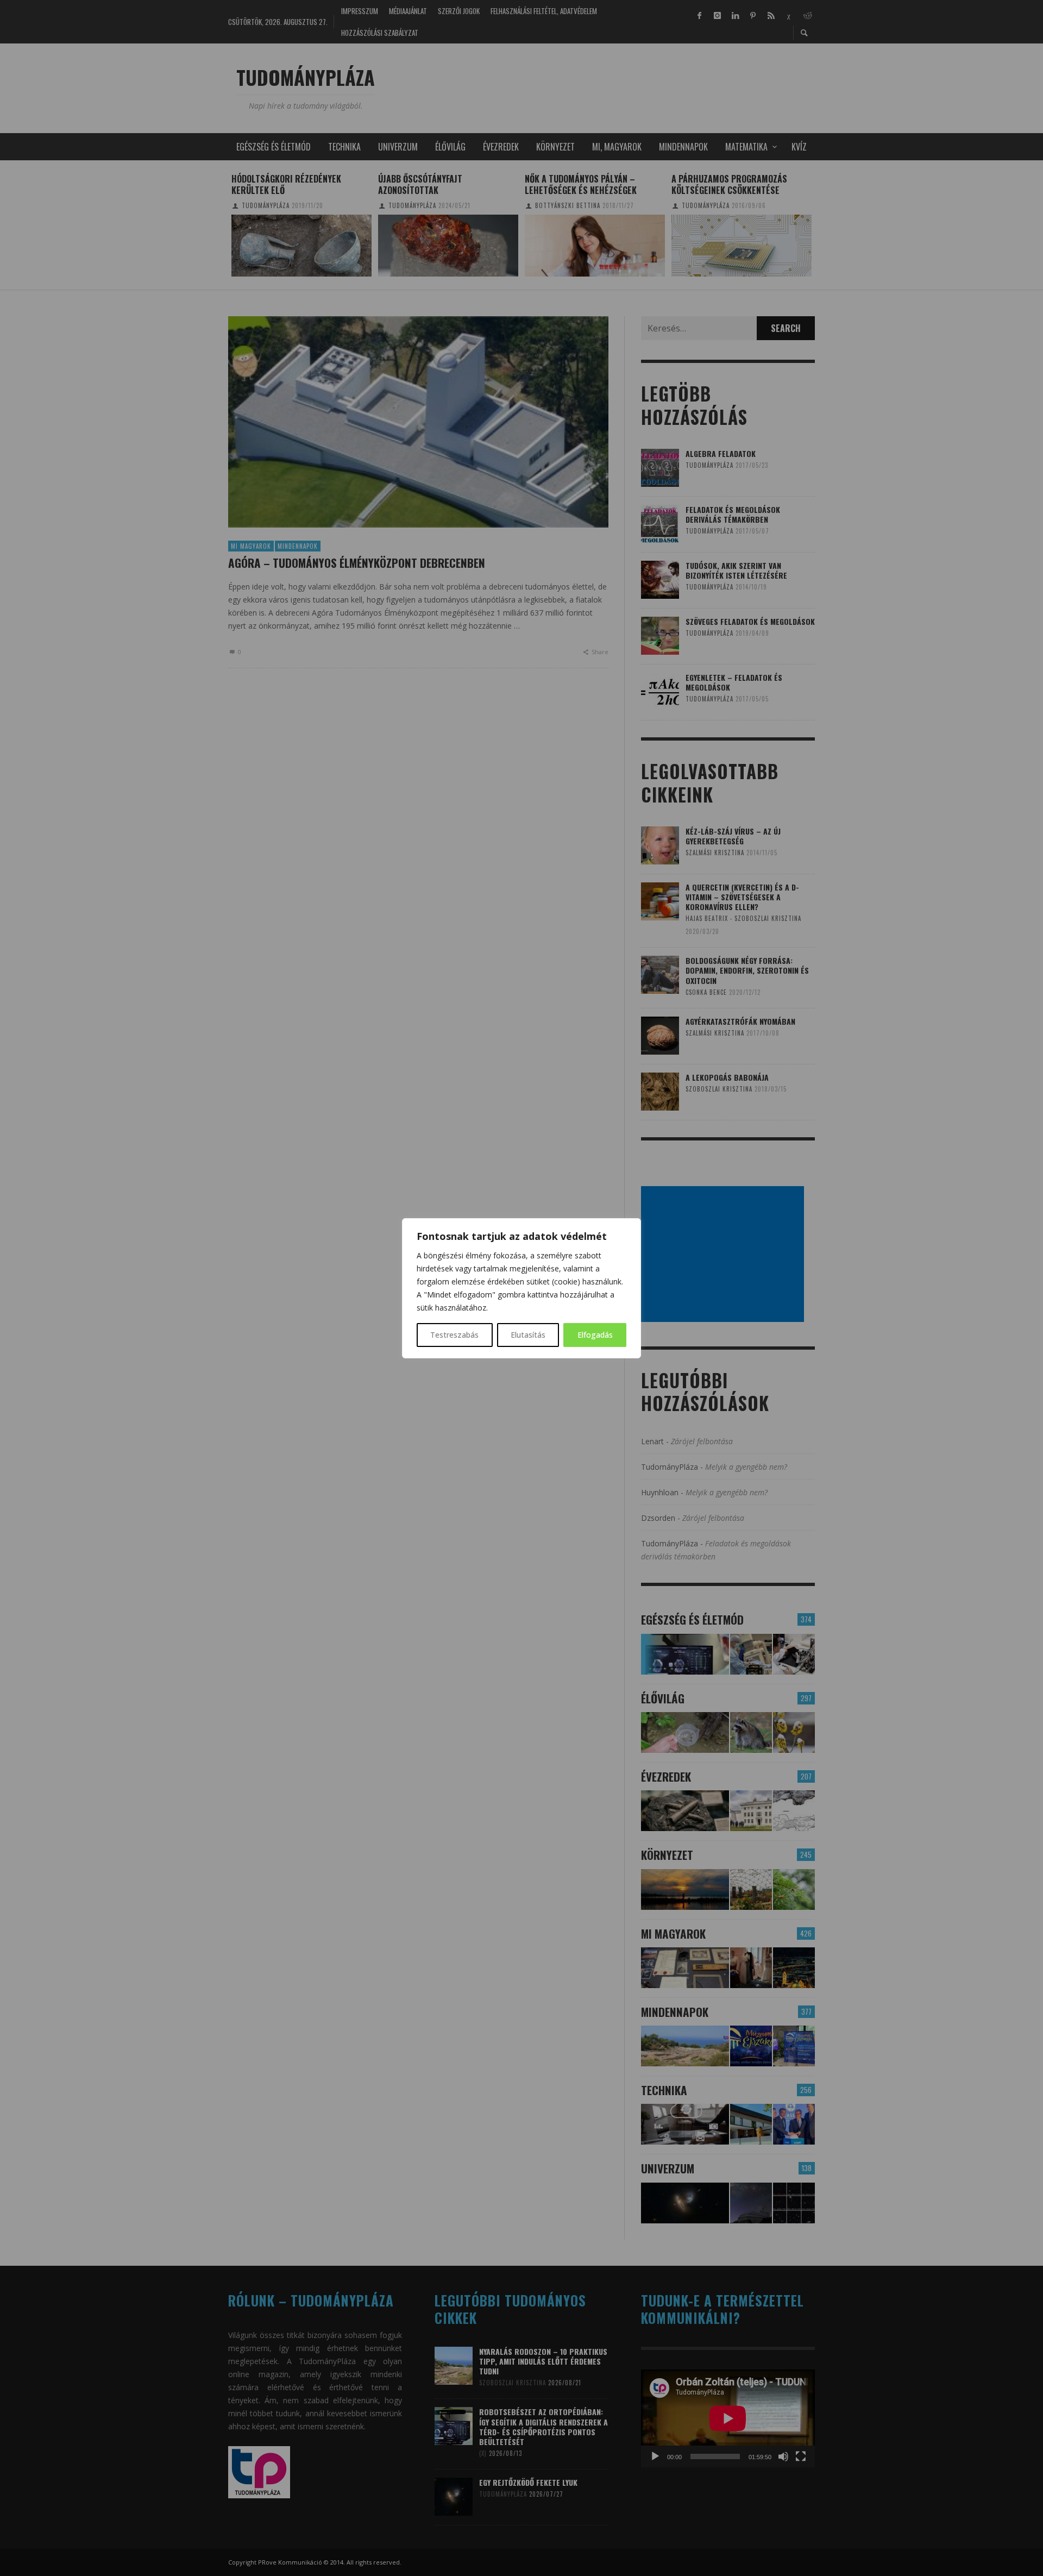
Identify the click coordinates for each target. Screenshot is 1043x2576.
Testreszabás (454, 1335)
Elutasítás (528, 1335)
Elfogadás (595, 1335)
